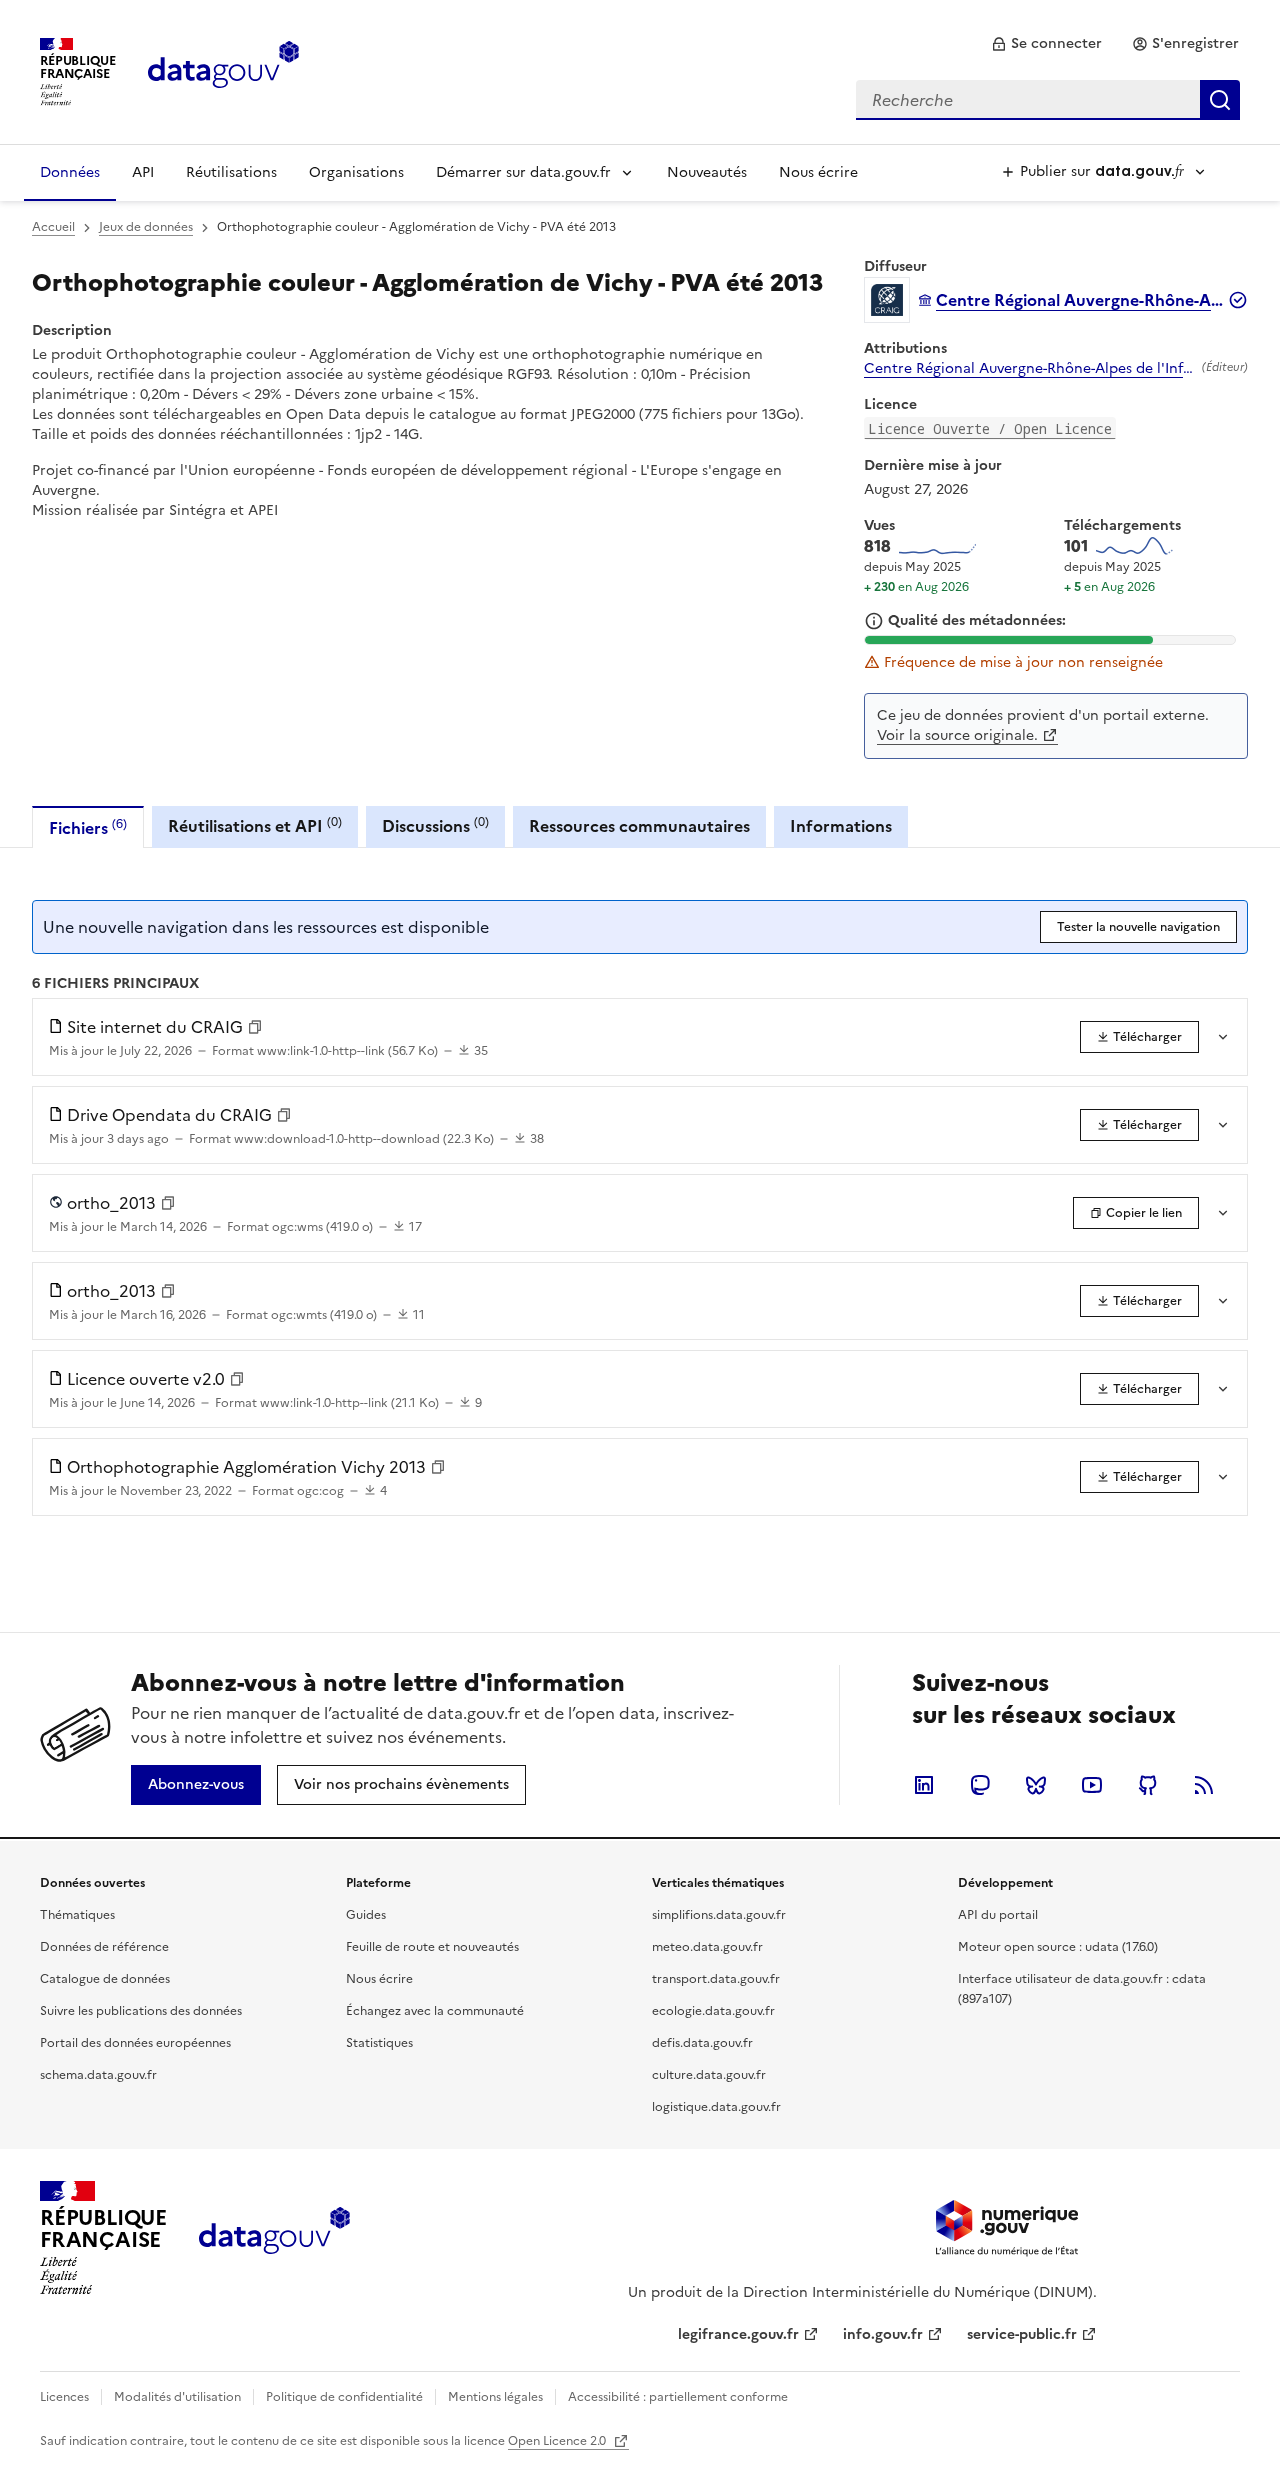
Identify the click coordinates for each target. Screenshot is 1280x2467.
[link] (1046, 44)
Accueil (53, 227)
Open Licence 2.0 (558, 2441)
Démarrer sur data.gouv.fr (523, 172)
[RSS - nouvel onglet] (1204, 1785)
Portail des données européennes (135, 2043)
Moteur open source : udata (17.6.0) (1058, 1947)
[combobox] (1048, 100)
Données (70, 172)
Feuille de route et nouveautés (432, 1947)
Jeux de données (146, 227)
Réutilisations (231, 172)
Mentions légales (495, 2397)
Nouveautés (707, 172)
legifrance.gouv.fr (738, 2334)
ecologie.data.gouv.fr (713, 2011)
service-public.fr (1022, 2334)
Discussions (435, 825)
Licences (64, 2397)
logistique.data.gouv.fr (716, 2107)
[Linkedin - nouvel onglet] (924, 1785)
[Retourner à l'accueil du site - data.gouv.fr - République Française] (274, 2238)
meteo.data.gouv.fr (707, 1947)
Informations (841, 826)
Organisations (356, 172)
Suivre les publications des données (141, 2011)
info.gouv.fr (883, 2334)
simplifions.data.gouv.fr (719, 1915)
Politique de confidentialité (344, 2397)
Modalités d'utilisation (177, 2397)
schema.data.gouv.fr (98, 2075)
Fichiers (88, 827)
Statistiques (379, 2043)
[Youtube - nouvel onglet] (1092, 1785)
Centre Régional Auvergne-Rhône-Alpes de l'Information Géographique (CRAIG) (1029, 369)
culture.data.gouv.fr (709, 2075)
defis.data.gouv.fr (702, 2043)
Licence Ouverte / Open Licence (990, 428)
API (143, 172)
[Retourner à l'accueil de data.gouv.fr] (223, 70)
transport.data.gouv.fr (716, 1979)
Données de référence (104, 1947)
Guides (366, 1915)
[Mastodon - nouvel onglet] (980, 1785)
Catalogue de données (105, 1979)
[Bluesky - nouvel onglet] (1036, 1785)
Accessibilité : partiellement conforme (678, 2397)
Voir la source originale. (957, 735)
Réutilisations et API (255, 825)
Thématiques (77, 1915)
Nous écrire (818, 172)
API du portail (998, 1915)
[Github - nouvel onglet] (1148, 1785)
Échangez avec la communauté (435, 2011)
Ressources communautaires (639, 826)
